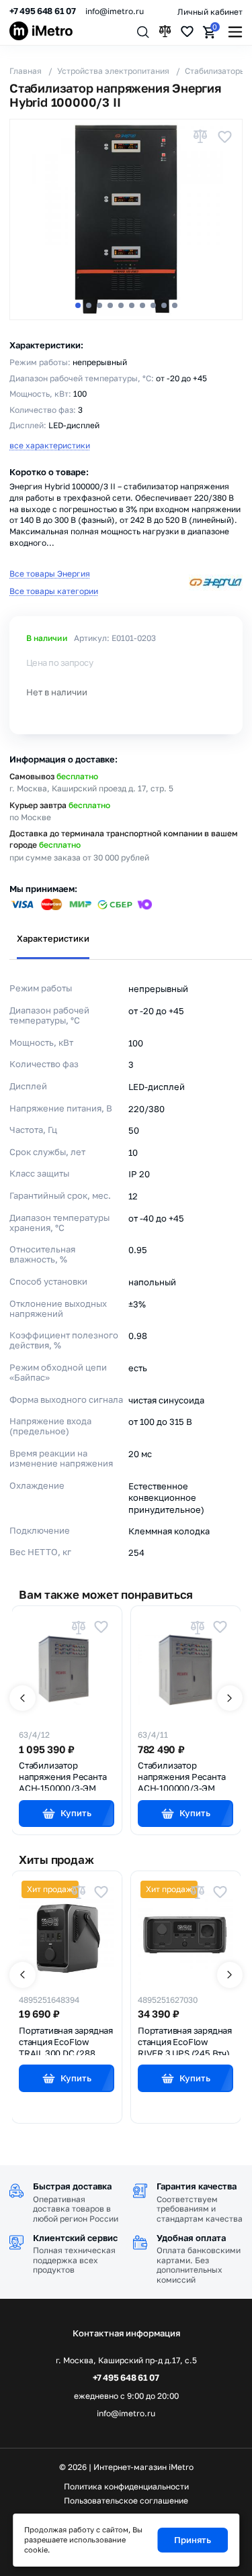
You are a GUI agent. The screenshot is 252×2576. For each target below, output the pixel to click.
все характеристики (50, 445)
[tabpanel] (126, 1262)
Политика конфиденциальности (126, 2487)
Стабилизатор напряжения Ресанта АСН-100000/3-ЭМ (181, 1775)
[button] (78, 305)
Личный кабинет (210, 12)
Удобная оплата (191, 2238)
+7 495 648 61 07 (43, 11)
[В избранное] (224, 137)
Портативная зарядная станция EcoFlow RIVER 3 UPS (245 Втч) (185, 2040)
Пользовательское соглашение (126, 2501)
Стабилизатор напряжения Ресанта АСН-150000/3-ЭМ (62, 1775)
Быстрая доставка (72, 2186)
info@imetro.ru (115, 11)
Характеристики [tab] (53, 938)
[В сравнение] (200, 137)
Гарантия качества (197, 2186)
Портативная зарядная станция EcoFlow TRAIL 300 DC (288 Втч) (66, 2040)
